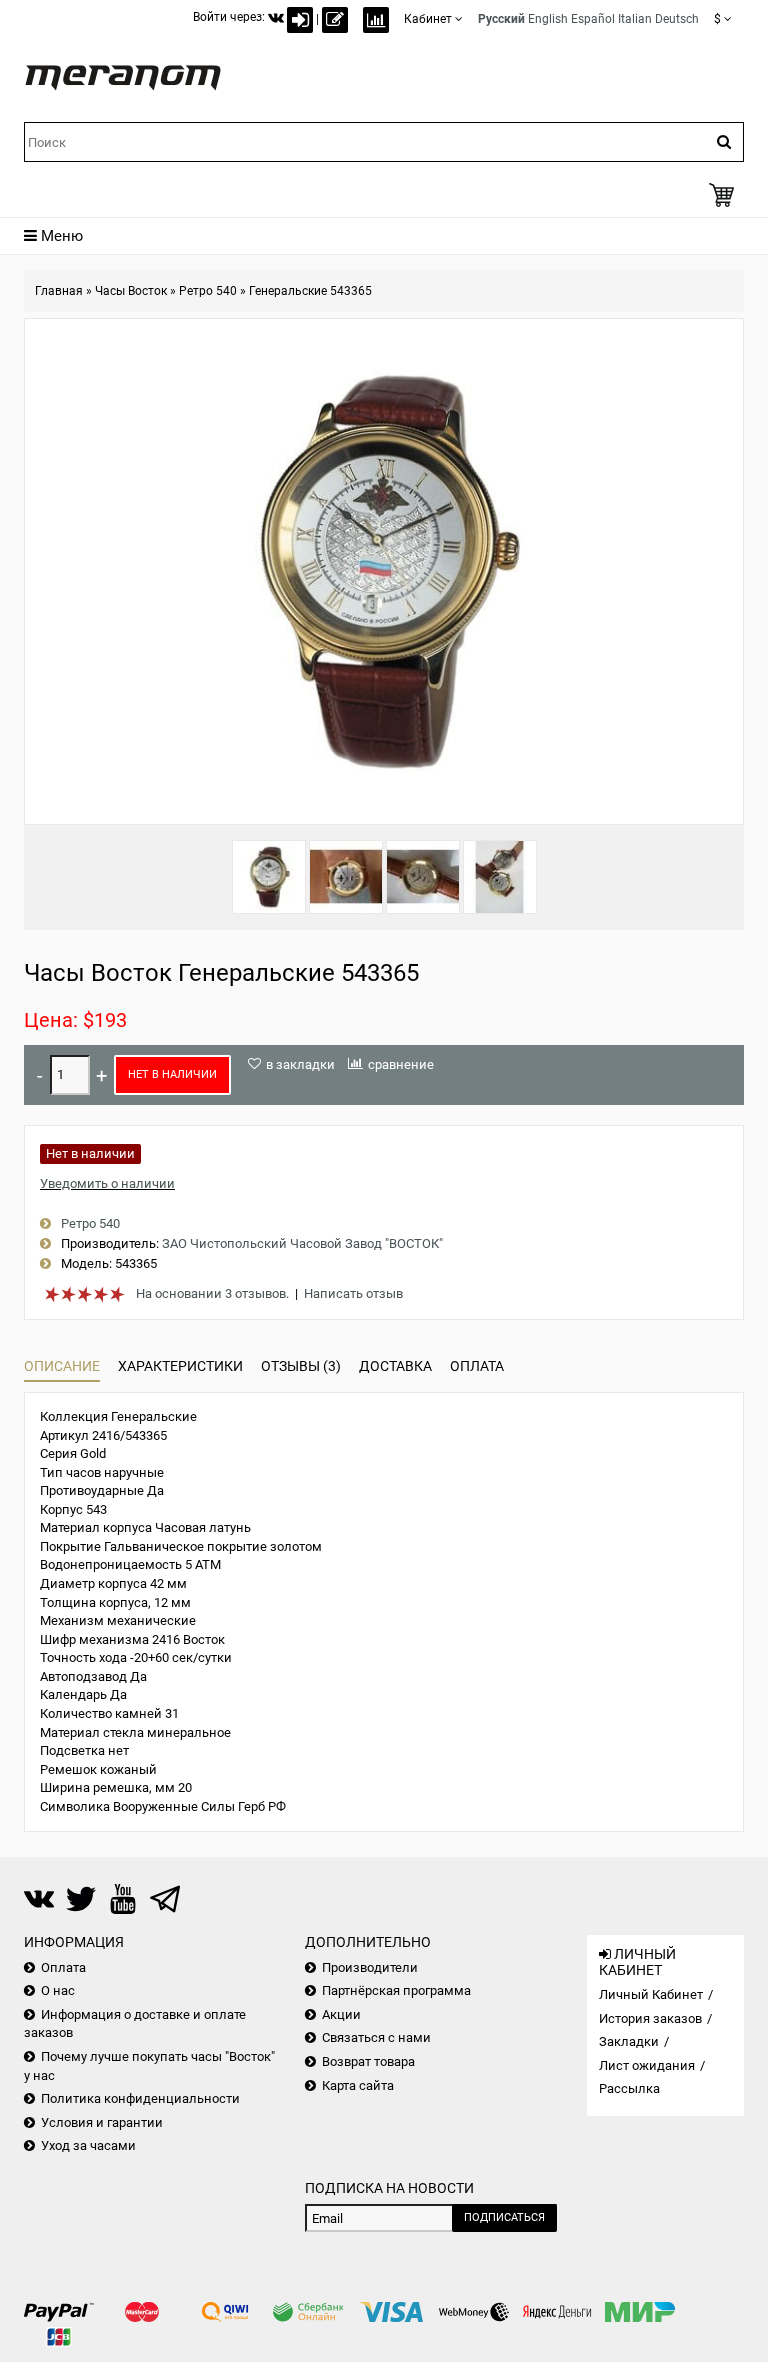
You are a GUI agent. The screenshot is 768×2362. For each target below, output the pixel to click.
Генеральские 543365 (310, 291)
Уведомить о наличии (107, 1183)
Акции (341, 2014)
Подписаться (504, 2217)
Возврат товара (368, 2061)
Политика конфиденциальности (140, 2098)
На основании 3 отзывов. (212, 1293)
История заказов (650, 2018)
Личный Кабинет (651, 1994)
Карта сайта (358, 2085)
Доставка (395, 1366)
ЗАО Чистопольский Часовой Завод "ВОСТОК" (302, 1243)
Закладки (629, 2041)
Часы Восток (131, 291)
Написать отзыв (353, 1293)
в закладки (300, 1064)
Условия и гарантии (102, 2122)
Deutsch (677, 19)
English (548, 19)
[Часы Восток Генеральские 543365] (269, 877)
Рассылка (629, 2088)
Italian (635, 19)
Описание (62, 1366)
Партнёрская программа (396, 1990)
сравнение (401, 1064)
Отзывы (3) (301, 1366)
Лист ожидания (647, 2065)
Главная (59, 291)
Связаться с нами (376, 2037)
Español (593, 19)
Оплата (477, 1366)
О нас (58, 1990)
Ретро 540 (208, 291)
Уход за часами (88, 2145)
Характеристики (180, 1366)
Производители (370, 1967)
